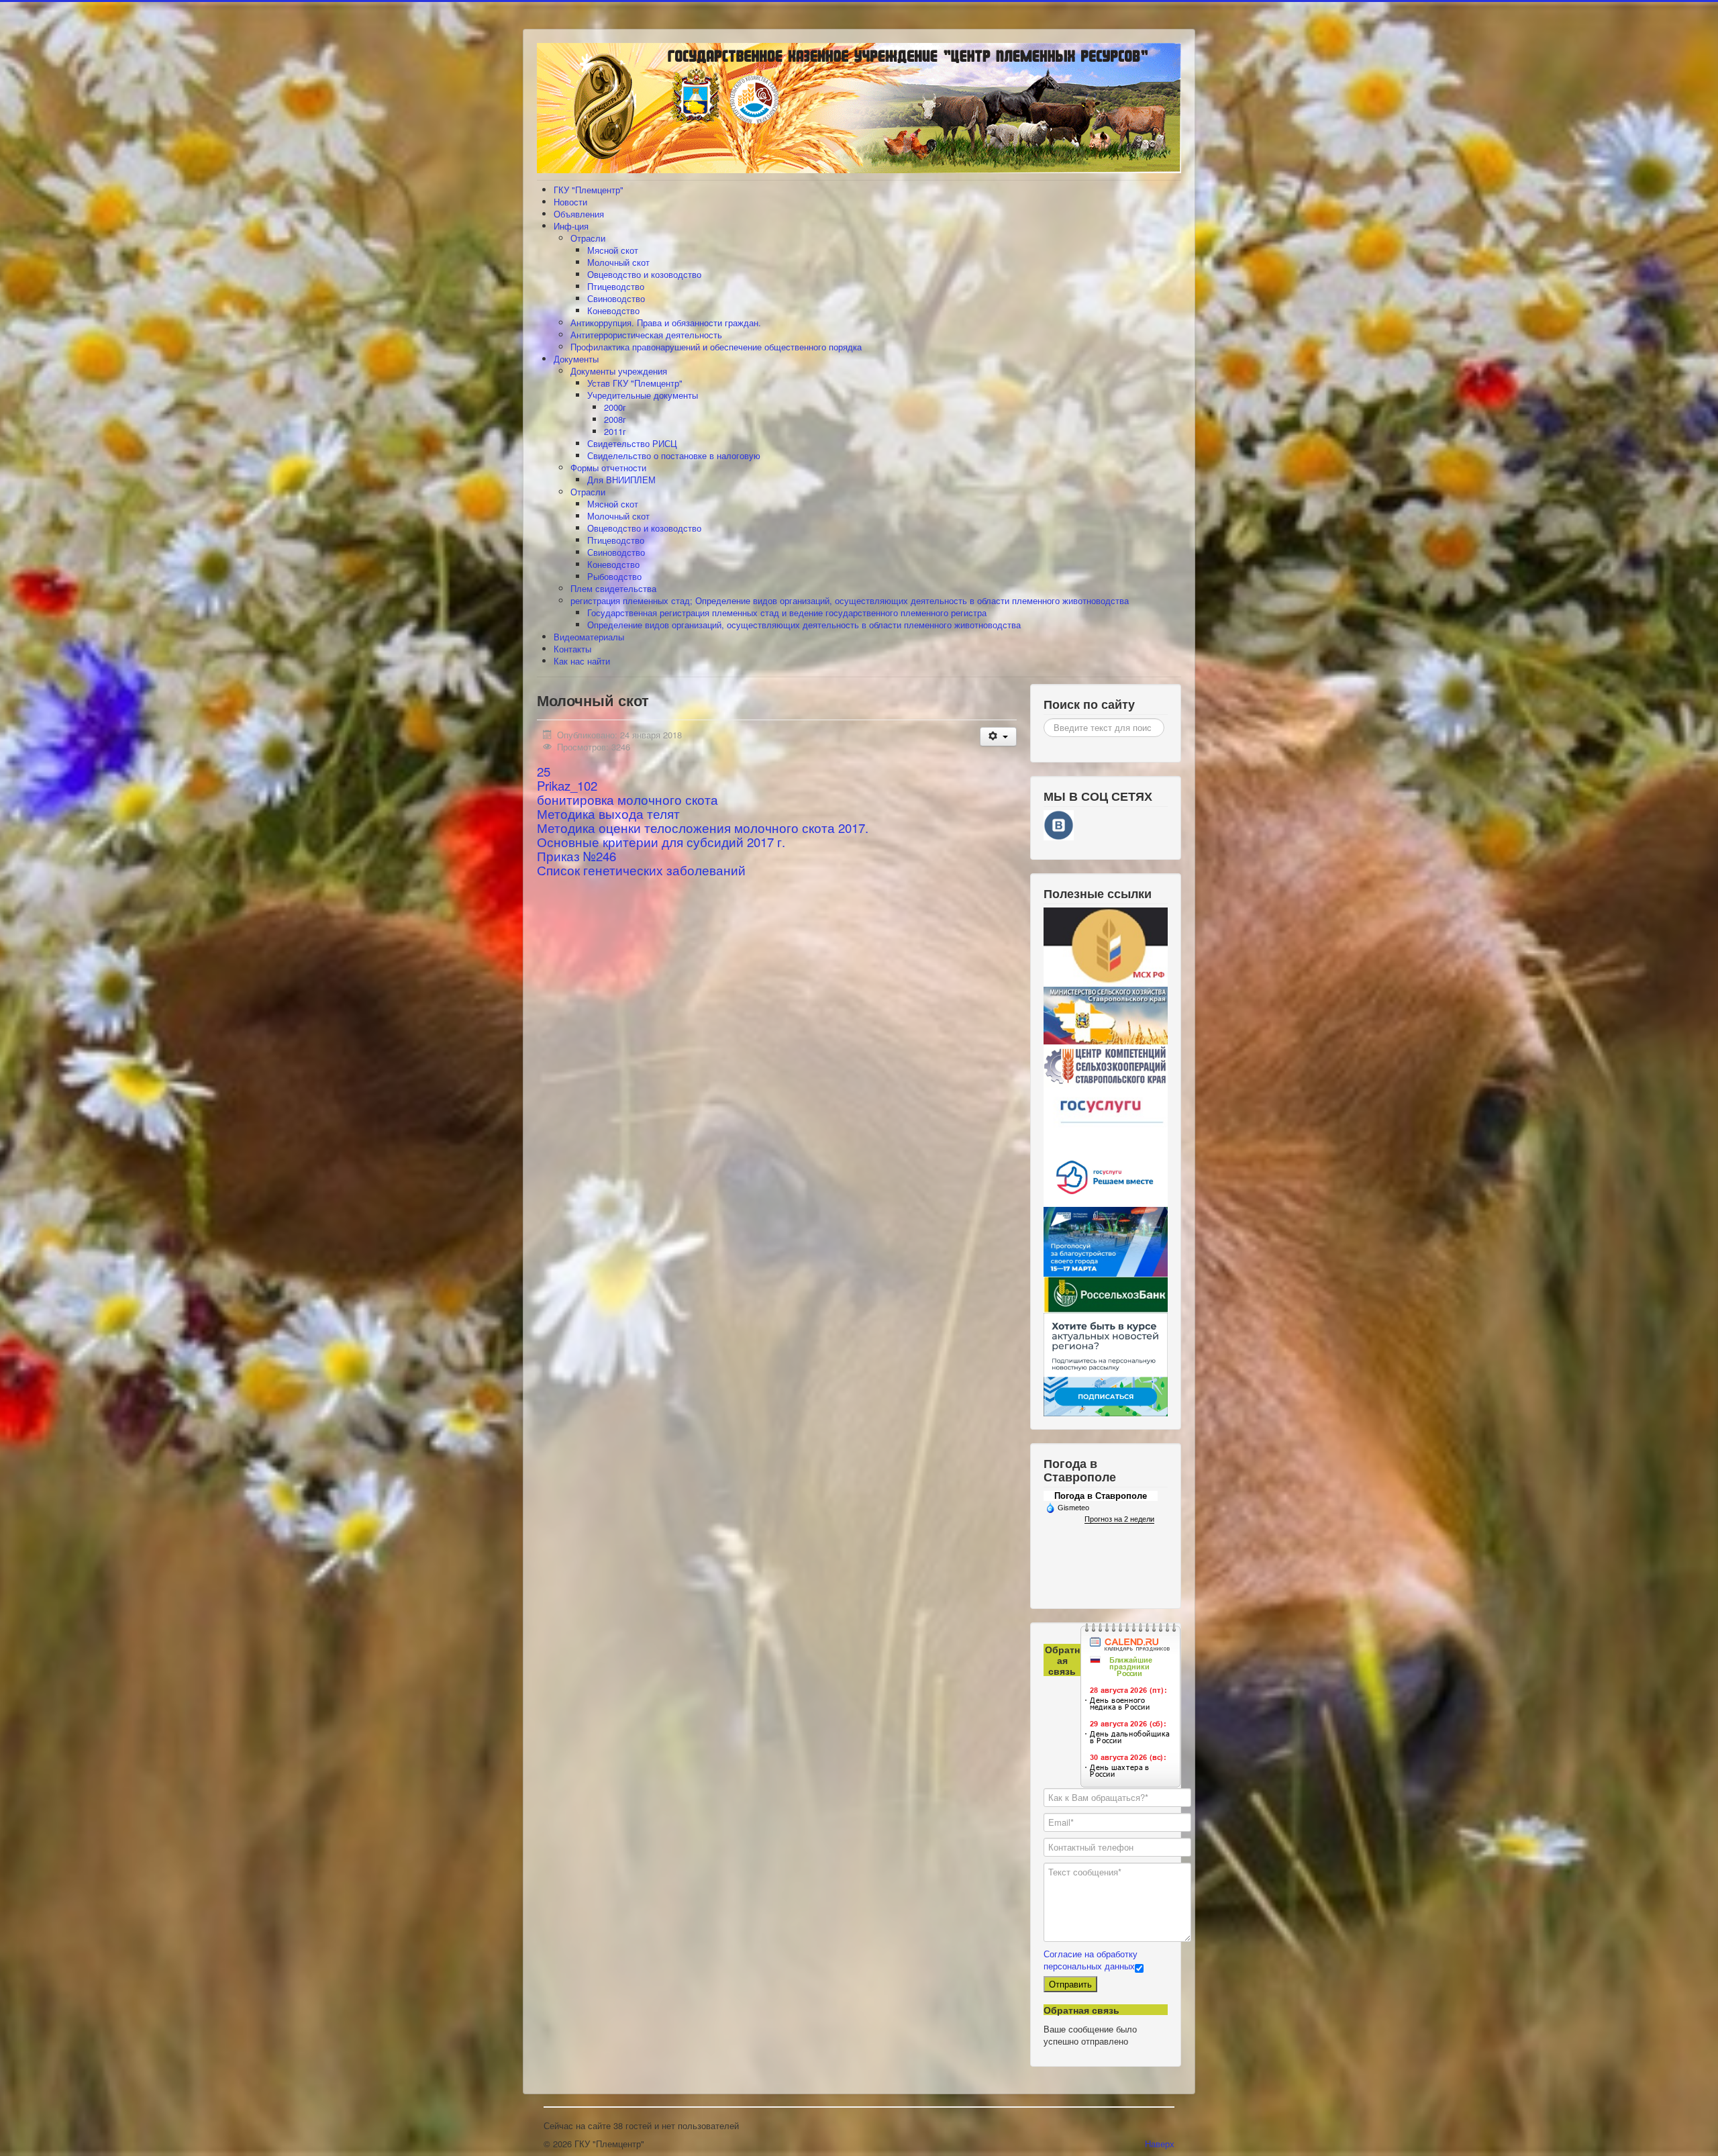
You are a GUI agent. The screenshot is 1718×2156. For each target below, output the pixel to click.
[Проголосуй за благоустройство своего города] (1106, 1241)
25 (544, 771)
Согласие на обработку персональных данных (1091, 1960)
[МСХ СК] (1106, 1015)
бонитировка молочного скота (627, 799)
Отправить (1070, 1984)
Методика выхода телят (608, 814)
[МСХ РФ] (1106, 946)
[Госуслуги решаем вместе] (1106, 1175)
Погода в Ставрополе (1101, 1496)
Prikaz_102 (567, 785)
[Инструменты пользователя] (998, 737)
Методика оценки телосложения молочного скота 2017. (703, 828)
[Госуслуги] (1106, 1115)
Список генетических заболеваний (641, 870)
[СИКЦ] (1106, 1065)
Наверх (1160, 2144)
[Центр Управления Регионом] (1106, 1363)
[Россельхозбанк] (1106, 1294)
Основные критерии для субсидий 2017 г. (661, 842)
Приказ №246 (576, 856)
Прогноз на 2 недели (1119, 1519)
